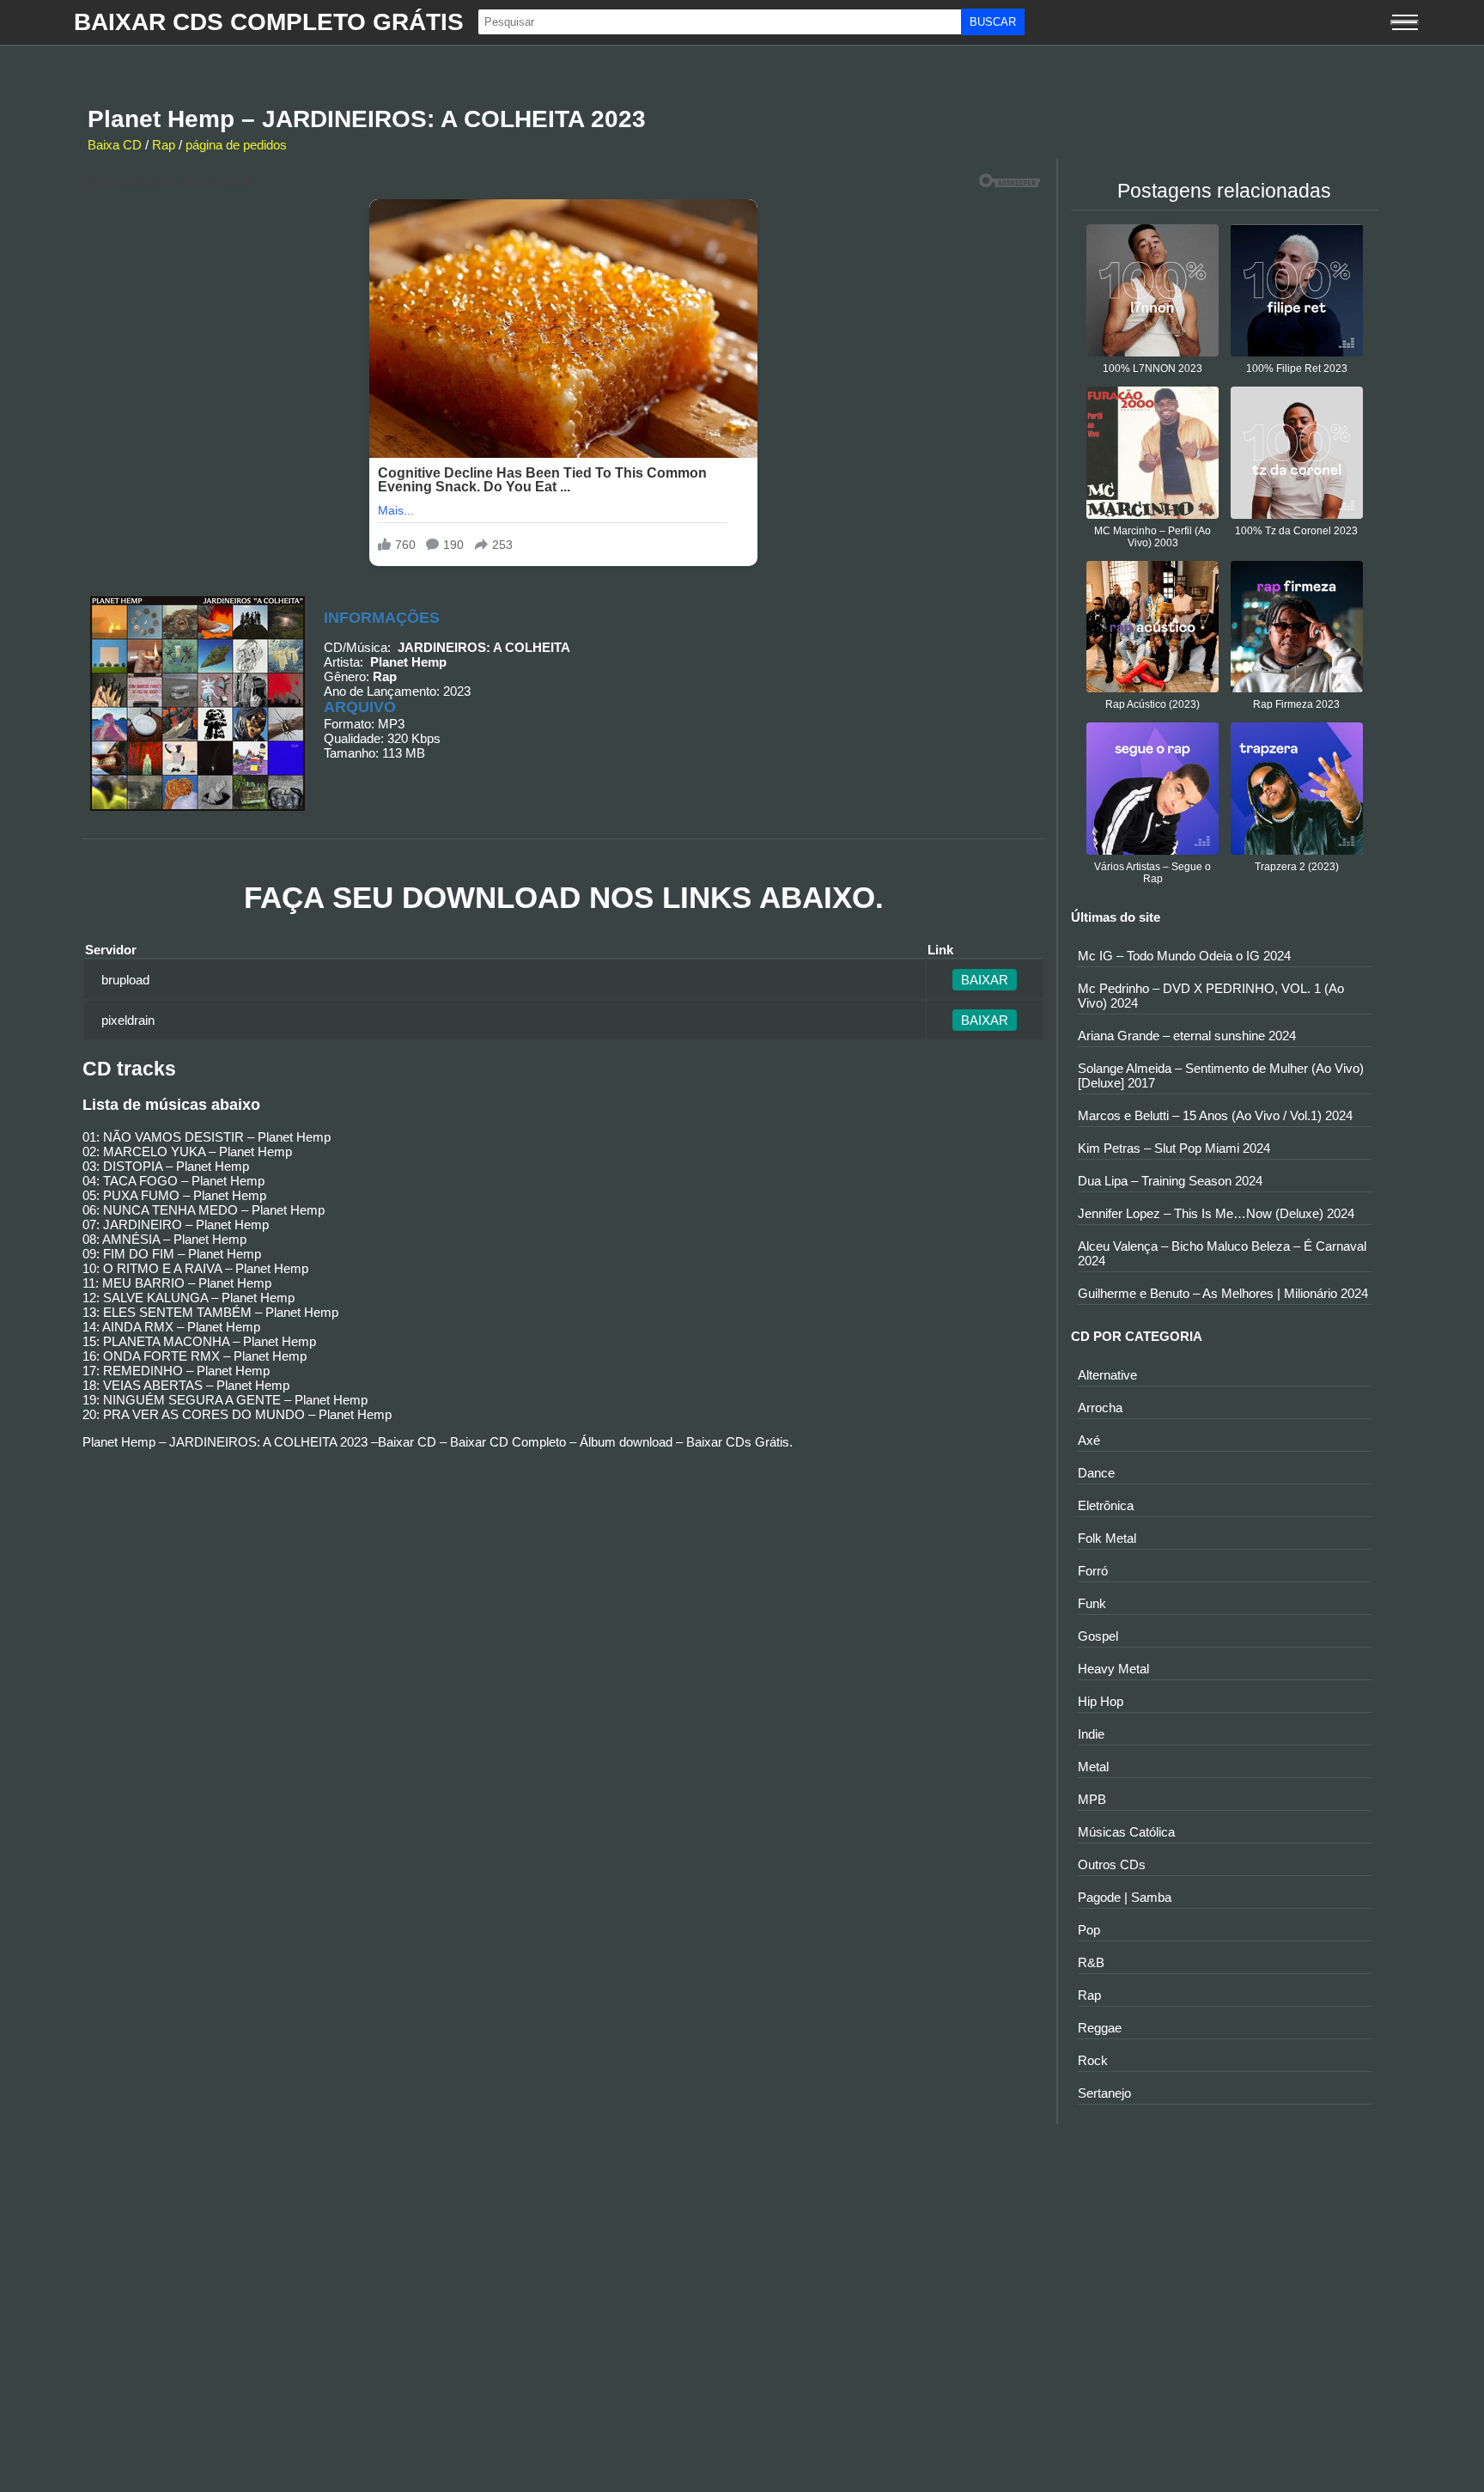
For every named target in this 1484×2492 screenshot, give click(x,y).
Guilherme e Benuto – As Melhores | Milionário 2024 (1223, 1293)
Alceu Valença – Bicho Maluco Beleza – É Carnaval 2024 (1222, 1253)
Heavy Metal (1113, 1669)
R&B (1091, 1962)
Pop (1089, 1930)
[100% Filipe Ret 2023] (1297, 352)
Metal (1093, 1767)
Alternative (1107, 1375)
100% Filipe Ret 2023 (1297, 369)
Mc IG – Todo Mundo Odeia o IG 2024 (1184, 956)
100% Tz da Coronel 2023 (1296, 531)
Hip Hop (1101, 1701)
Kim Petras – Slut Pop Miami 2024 (1174, 1148)
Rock (1093, 2060)
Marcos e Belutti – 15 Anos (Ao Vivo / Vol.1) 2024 (1215, 1115)
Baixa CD (115, 145)
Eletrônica (1106, 1505)
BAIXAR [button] (985, 980)
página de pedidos (236, 145)
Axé (1089, 1440)
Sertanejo (1104, 2093)
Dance (1096, 1473)
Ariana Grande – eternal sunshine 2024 (1187, 1036)
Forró (1093, 1571)
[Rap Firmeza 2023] (1297, 688)
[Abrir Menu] (1405, 22)
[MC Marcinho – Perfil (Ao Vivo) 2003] (1153, 514)
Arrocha (1100, 1407)
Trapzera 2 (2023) (1297, 867)
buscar (993, 22)
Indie (1091, 1734)
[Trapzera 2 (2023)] (1297, 850)
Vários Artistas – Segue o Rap (1153, 873)
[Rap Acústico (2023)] (1153, 688)
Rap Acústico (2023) (1153, 704)
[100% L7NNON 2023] (1153, 352)
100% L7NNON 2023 (1153, 369)
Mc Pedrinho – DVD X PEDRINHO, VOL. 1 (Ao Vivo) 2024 (1211, 996)
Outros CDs (1112, 1864)
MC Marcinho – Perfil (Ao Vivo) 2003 (1153, 537)
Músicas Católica (1126, 1832)
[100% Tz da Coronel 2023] (1297, 514)
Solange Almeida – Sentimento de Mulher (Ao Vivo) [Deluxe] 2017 (1221, 1075)
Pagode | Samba (1125, 1897)
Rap (164, 145)
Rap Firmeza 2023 (1296, 704)
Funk (1092, 1603)
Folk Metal (1107, 1538)
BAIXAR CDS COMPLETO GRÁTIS (269, 22)
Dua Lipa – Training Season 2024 (1170, 1181)
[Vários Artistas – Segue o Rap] (1153, 850)
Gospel (1098, 1636)
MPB (1092, 1799)
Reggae (1100, 2028)
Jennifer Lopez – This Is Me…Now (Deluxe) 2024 (1216, 1213)
